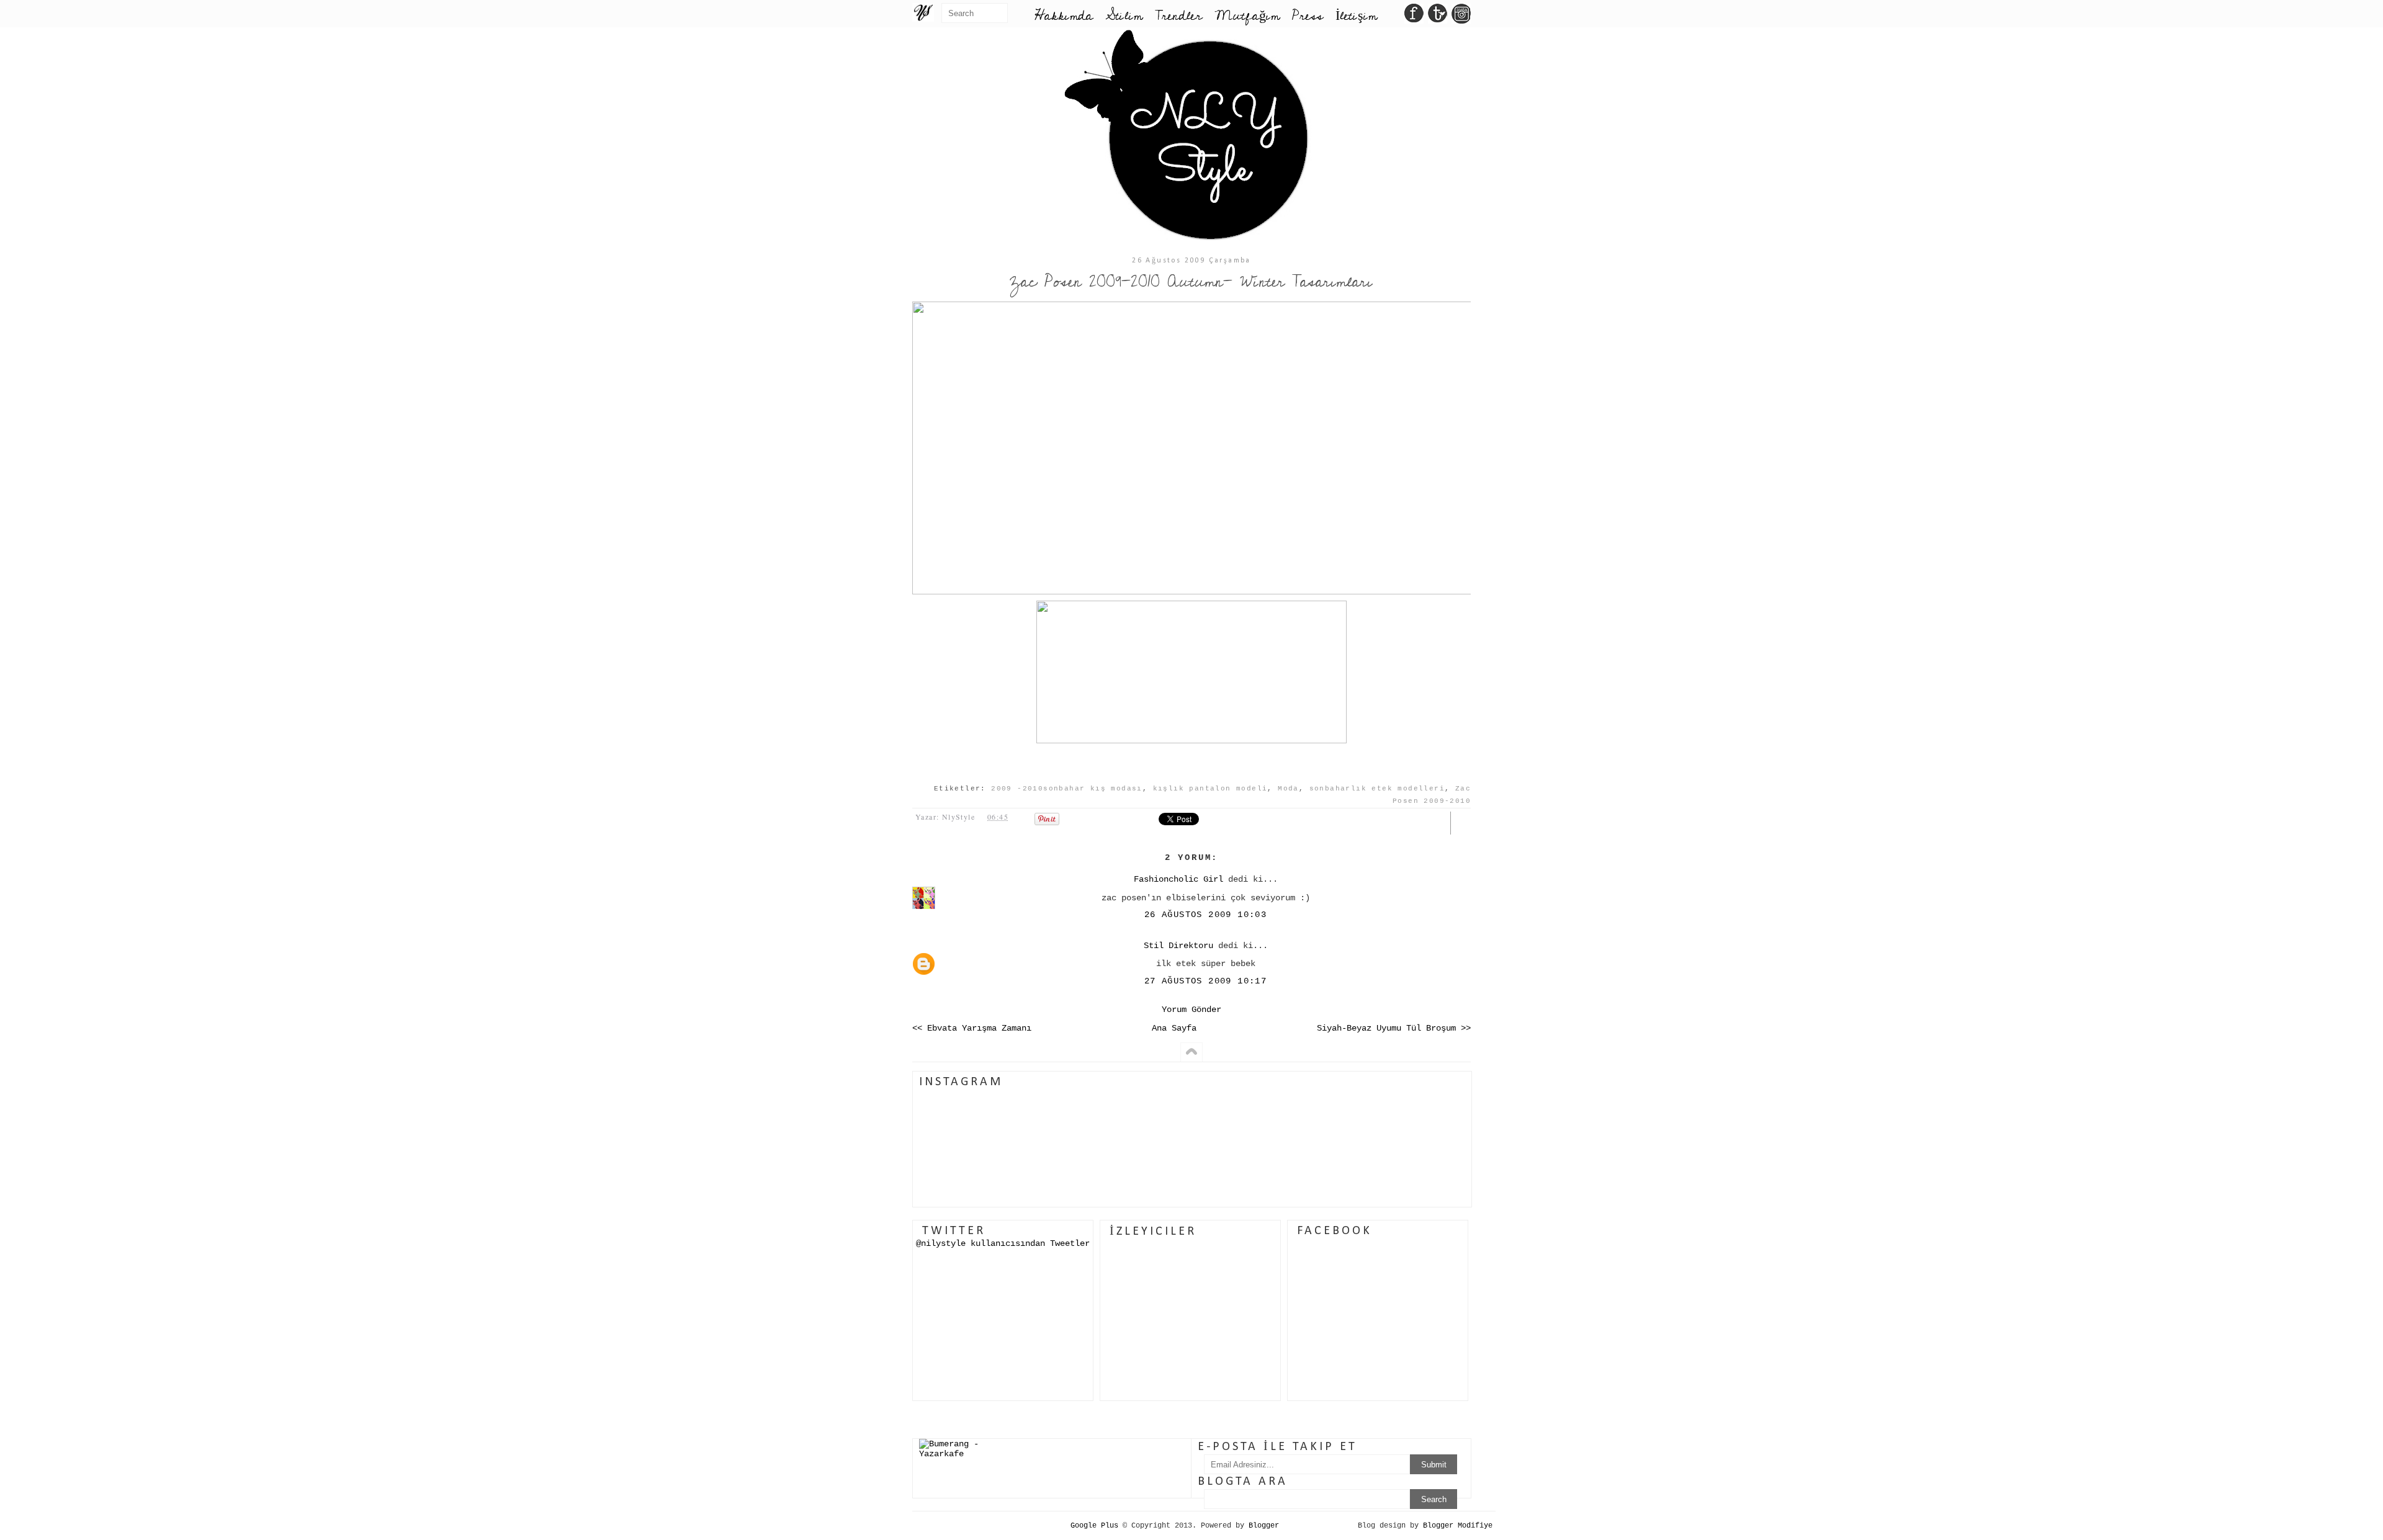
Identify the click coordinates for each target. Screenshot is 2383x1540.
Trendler (1178, 16)
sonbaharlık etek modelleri (1377, 789)
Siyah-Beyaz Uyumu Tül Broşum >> (1394, 1028)
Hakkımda (1064, 16)
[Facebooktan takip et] (1414, 17)
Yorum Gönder (1191, 1010)
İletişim (1356, 16)
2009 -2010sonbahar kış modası (1067, 789)
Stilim (1124, 16)
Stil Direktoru (1178, 946)
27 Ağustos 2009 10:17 (1205, 981)
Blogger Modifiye (1458, 1526)
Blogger (1264, 1526)
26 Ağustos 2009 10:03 (1205, 915)
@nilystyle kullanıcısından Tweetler (1003, 1243)
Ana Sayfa (1174, 1028)
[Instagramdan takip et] (1461, 17)
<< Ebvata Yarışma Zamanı (972, 1028)
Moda (1288, 789)
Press (1308, 16)
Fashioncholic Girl (1178, 879)
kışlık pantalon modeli (1210, 789)
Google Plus (1094, 1526)
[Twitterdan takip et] (1438, 17)
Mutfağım (1247, 16)
